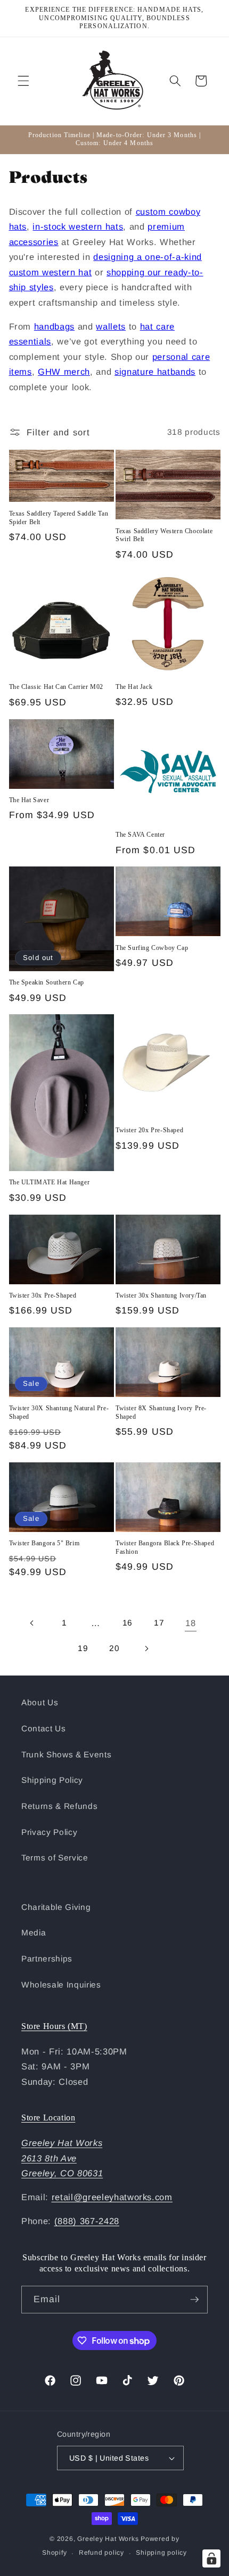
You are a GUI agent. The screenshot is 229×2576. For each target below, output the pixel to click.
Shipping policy (161, 2553)
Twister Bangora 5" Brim (44, 1543)
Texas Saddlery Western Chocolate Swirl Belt (164, 535)
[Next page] (146, 1648)
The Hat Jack (134, 687)
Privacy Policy (49, 1832)
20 (114, 1648)
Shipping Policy (52, 1780)
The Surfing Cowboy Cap (152, 948)
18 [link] (190, 1623)
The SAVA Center (140, 835)
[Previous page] (32, 1623)
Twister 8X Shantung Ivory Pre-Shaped (161, 1412)
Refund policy (101, 2553)
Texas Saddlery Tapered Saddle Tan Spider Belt (59, 518)
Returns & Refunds (59, 1806)
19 (83, 1648)
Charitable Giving (56, 1907)
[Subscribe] (194, 2300)
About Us (40, 1702)
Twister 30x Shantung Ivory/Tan (161, 1295)
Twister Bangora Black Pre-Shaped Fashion (165, 1547)
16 (128, 1623)
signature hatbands (155, 372)
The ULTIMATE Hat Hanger (50, 1182)
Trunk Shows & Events (66, 1754)
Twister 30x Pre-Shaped (43, 1295)
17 (159, 1623)
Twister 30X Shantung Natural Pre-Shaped (59, 1412)
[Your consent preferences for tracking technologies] (211, 2558)
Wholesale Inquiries (61, 1985)
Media (34, 1933)
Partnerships (47, 1959)
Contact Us (44, 1728)
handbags (54, 326)
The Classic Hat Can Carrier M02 (56, 687)
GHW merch (64, 372)
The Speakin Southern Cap (47, 982)
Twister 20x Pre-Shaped (149, 1130)
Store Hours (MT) (54, 2026)
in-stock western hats (78, 226)
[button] (23, 81)
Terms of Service (55, 1858)
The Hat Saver (29, 800)
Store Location (48, 2118)
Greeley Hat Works (108, 2539)
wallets (111, 326)
